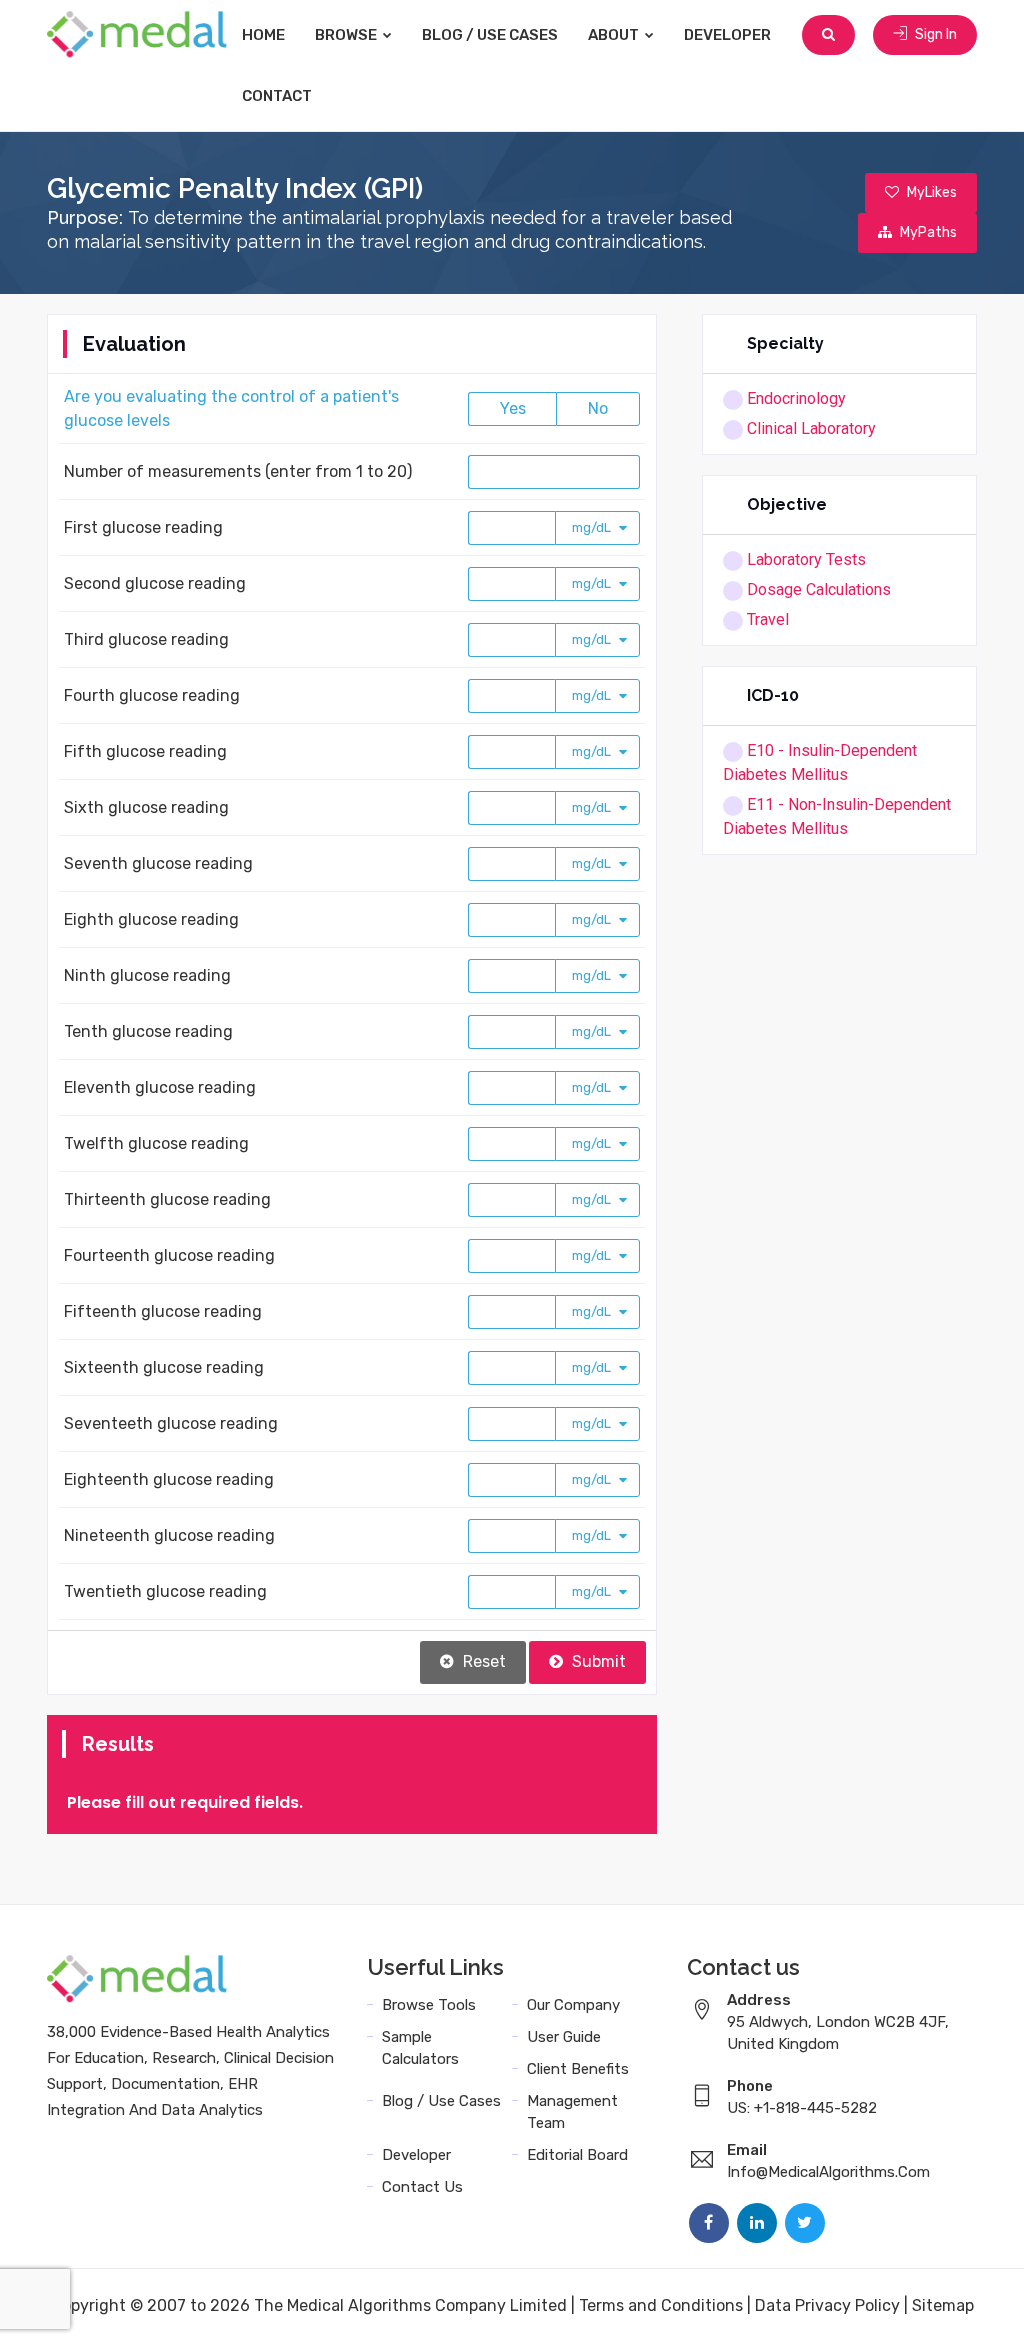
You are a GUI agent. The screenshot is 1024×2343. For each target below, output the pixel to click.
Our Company (573, 2005)
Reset (482, 1661)
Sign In (934, 34)
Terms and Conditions (661, 2305)
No (598, 408)
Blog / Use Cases (490, 35)
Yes (513, 408)
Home (263, 35)
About (615, 35)
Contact (277, 96)
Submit (597, 1661)
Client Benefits (578, 2069)
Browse (347, 35)
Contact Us (422, 2187)
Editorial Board (577, 2155)
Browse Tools (429, 2005)
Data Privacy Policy (827, 2305)
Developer (727, 35)
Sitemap (943, 2305)
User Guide (564, 2037)
